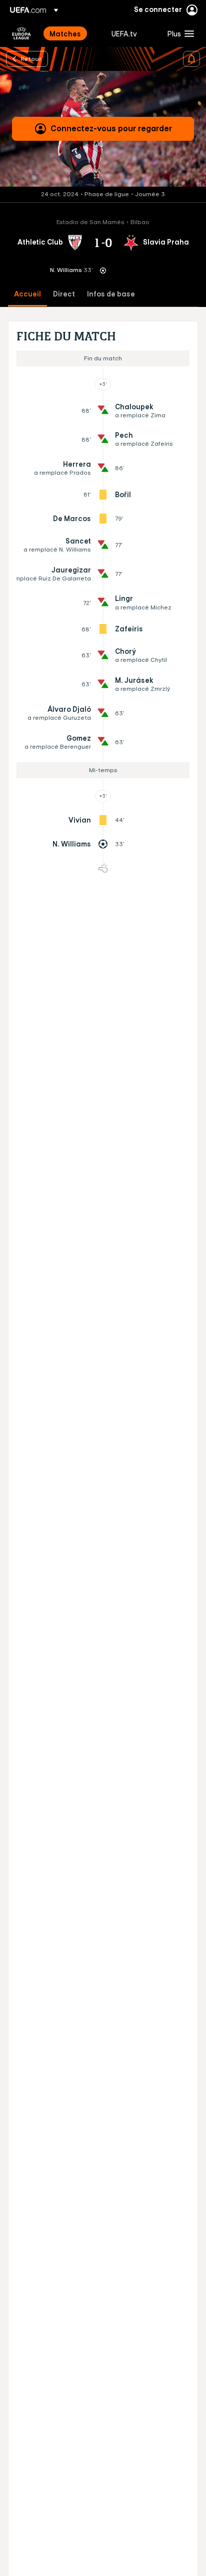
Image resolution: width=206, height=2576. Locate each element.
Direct (64, 294)
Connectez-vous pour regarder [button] (111, 128)
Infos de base (111, 294)
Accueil (27, 294)
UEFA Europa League (21, 33)
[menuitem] (72, 33)
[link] (65, 33)
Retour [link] (31, 58)
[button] (178, 33)
